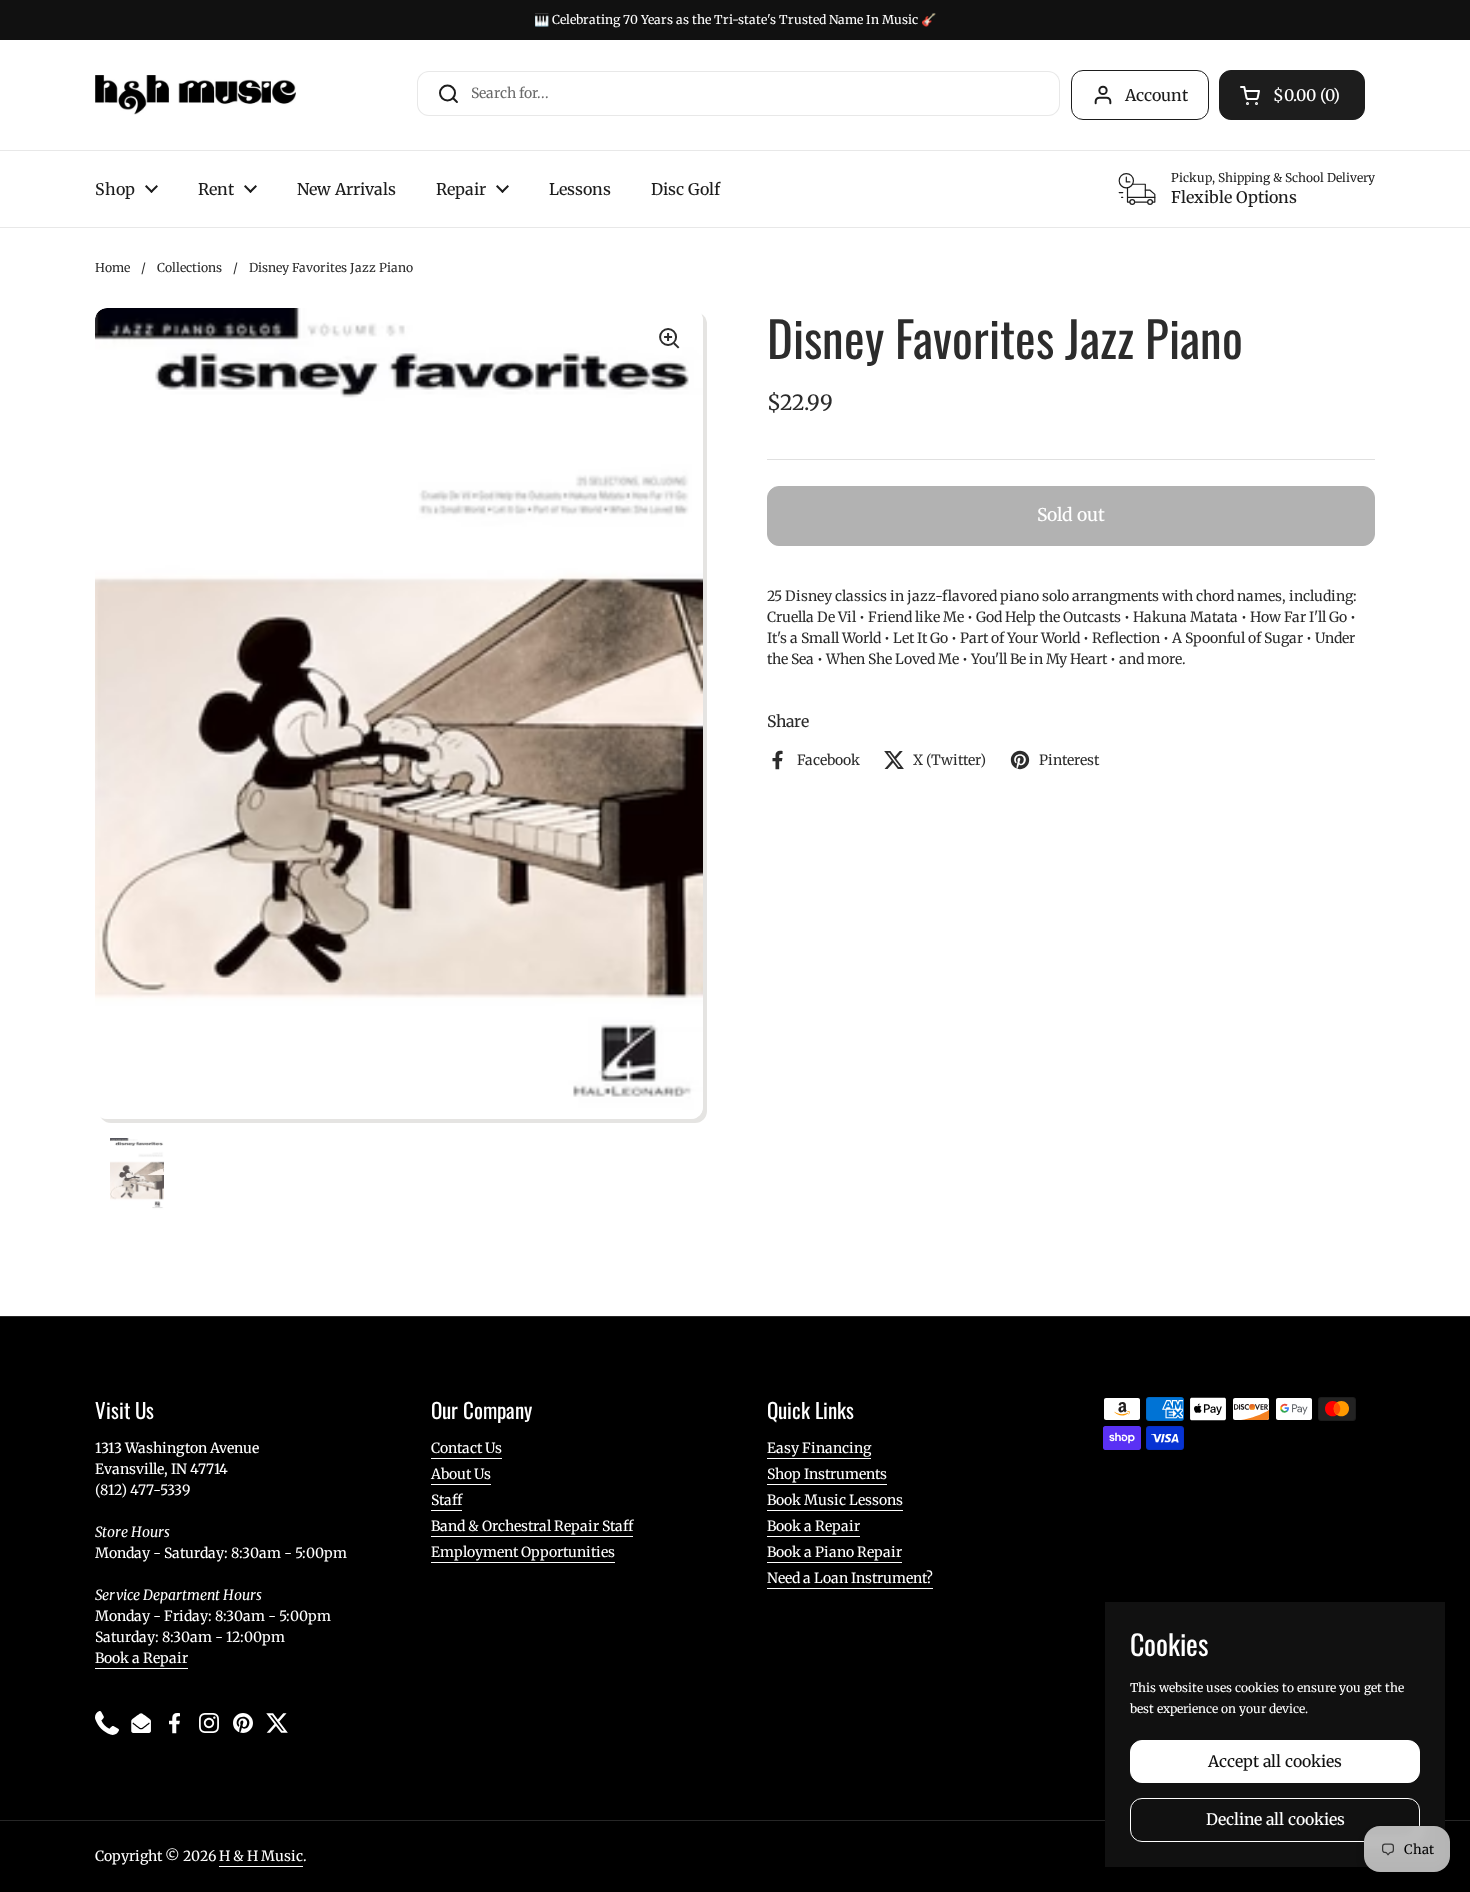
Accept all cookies (1275, 1761)
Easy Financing (819, 1448)
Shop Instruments (827, 1474)
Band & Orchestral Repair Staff (532, 1526)
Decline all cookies (1275, 1819)
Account (1156, 95)
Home (112, 267)
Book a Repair (141, 1658)
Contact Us (466, 1448)
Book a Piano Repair (834, 1552)
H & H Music (261, 1856)
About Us (461, 1474)
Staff (446, 1500)
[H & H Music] (195, 95)
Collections (189, 267)
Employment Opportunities (523, 1552)
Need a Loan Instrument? (850, 1578)
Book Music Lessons (835, 1500)
